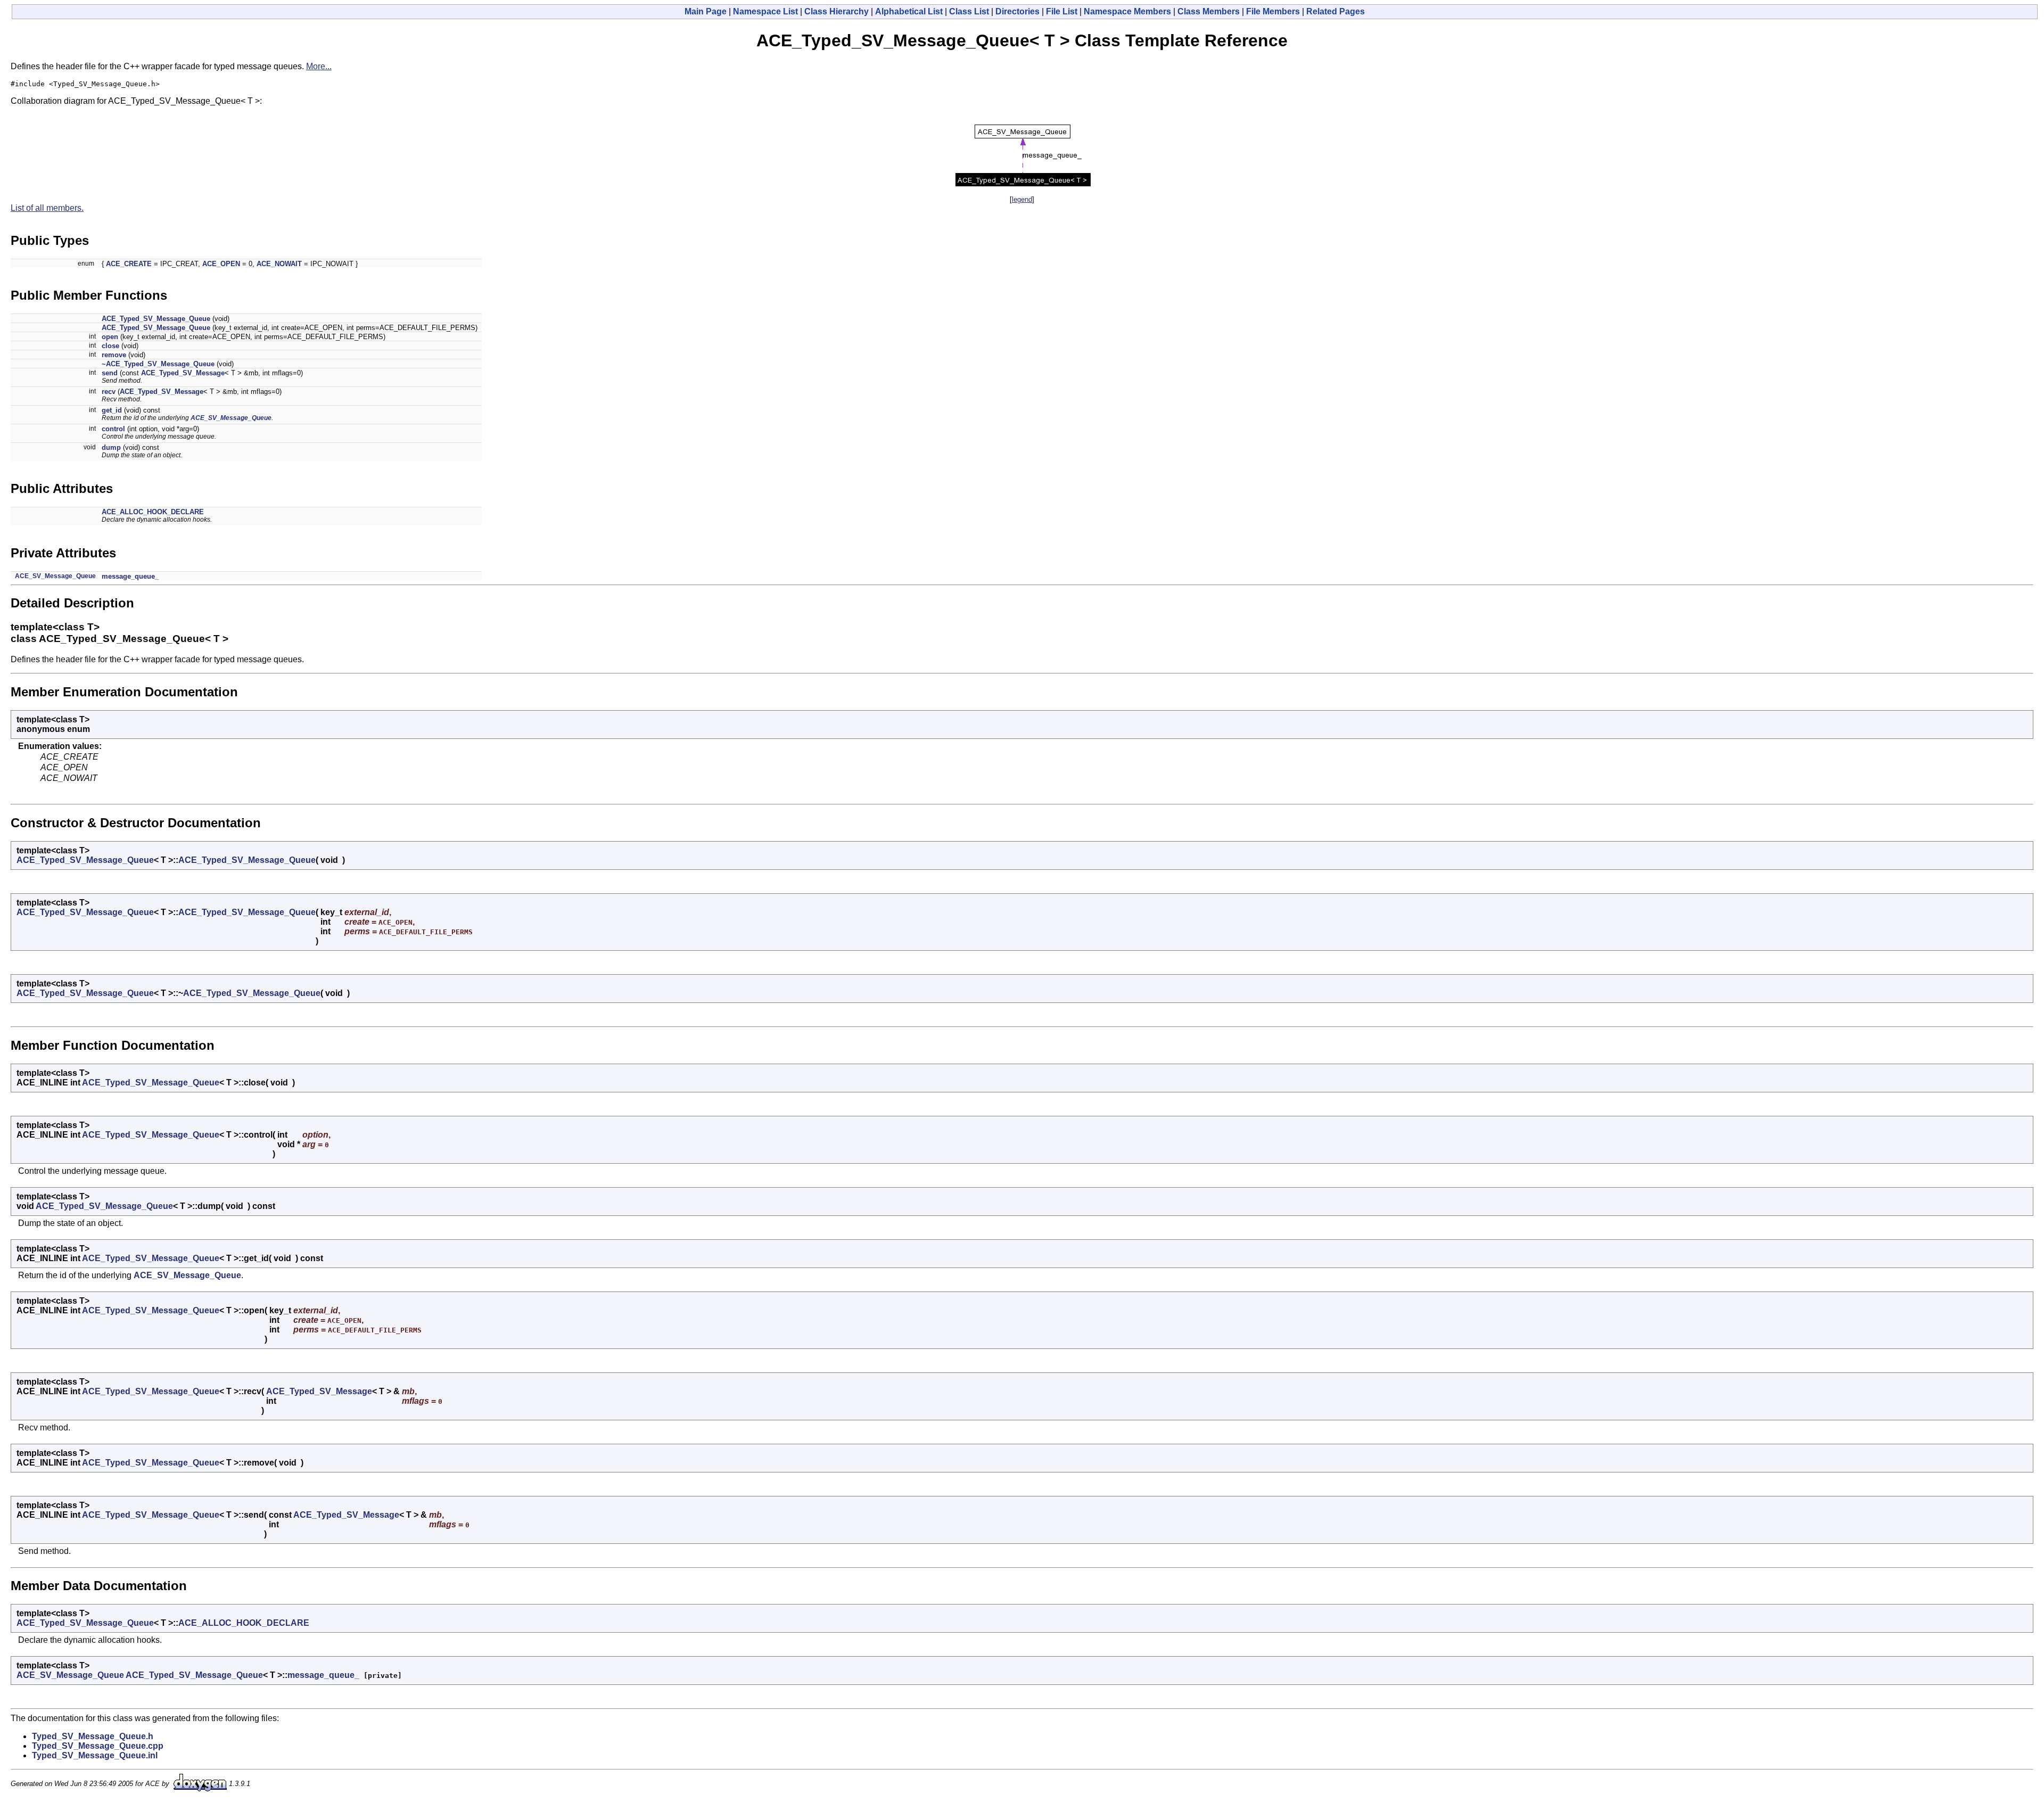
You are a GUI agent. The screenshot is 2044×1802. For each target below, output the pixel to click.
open (110, 337)
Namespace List (765, 11)
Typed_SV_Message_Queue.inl (95, 1755)
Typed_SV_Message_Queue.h (93, 1736)
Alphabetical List (909, 11)
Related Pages (1336, 11)
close (110, 346)
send (110, 373)
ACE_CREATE (129, 264)
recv (109, 392)
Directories (1017, 11)
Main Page (706, 11)
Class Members (1209, 11)
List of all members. (47, 208)
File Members (1273, 11)
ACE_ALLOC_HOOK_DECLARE (153, 512)
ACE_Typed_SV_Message (183, 373)
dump (111, 447)
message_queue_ (130, 576)
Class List (969, 11)
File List (1062, 11)
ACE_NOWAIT (279, 264)
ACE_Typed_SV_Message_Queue (156, 319)
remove (114, 355)
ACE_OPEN (221, 264)
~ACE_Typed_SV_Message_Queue (158, 364)
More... (319, 66)
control (113, 429)
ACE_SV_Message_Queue (231, 418)
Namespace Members (1127, 11)
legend (1022, 199)
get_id (112, 410)
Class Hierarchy (836, 11)
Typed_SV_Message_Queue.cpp (98, 1746)
